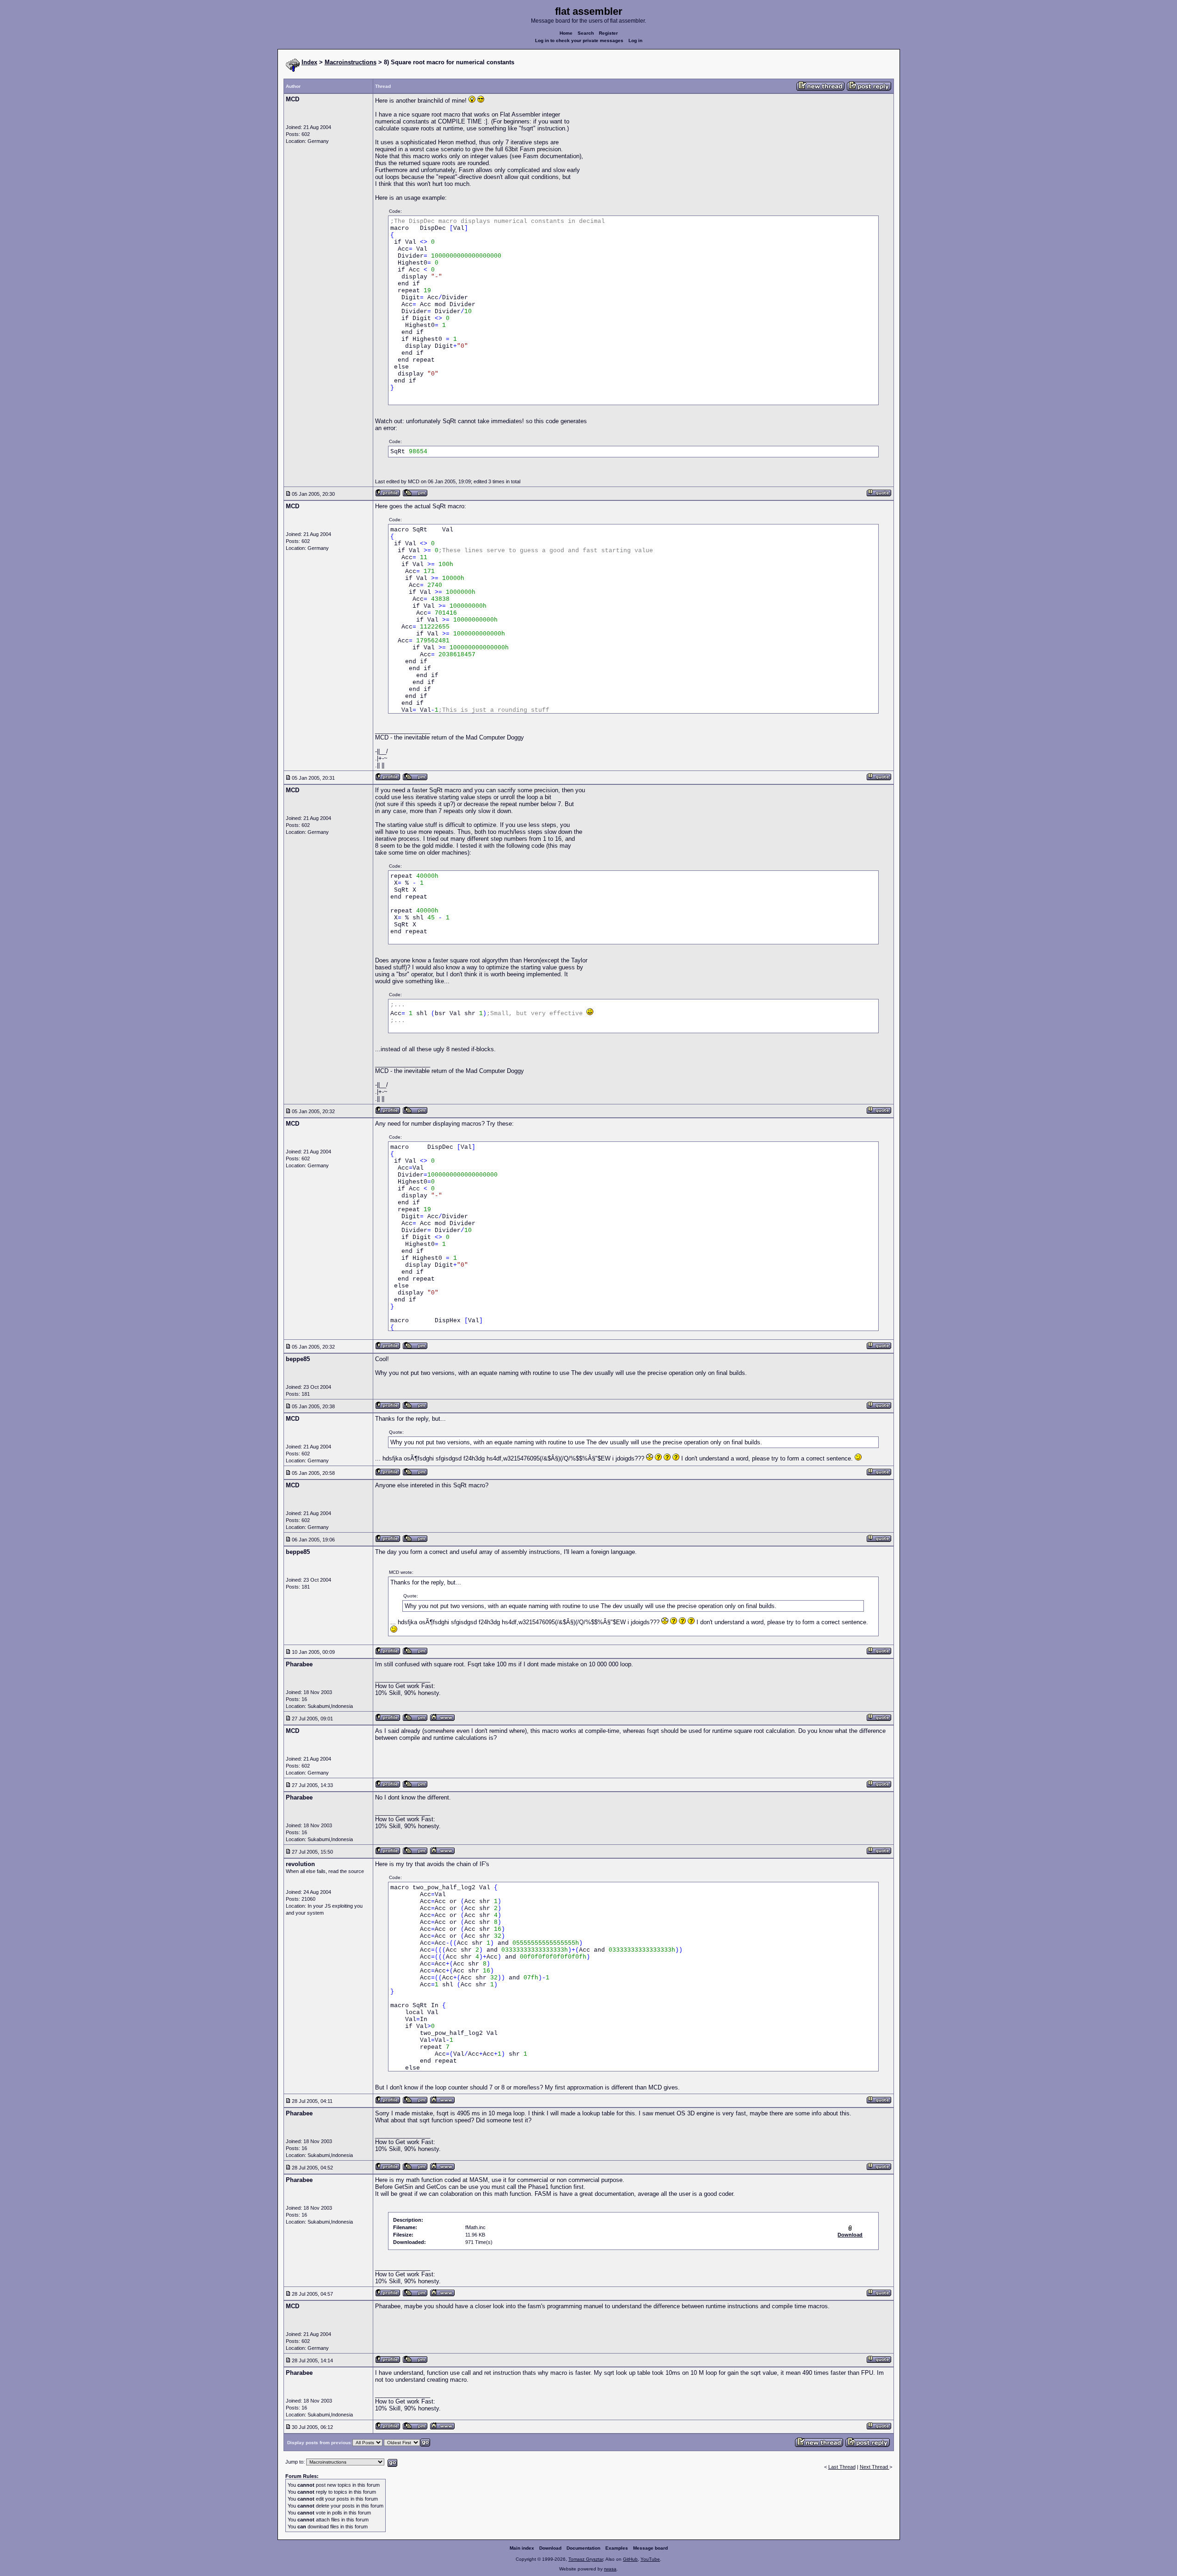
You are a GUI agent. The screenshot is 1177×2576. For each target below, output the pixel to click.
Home (566, 33)
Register (608, 33)
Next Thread (875, 2467)
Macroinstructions (351, 62)
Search (586, 33)
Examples (617, 2548)
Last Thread (842, 2467)
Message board (650, 2548)
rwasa (610, 2569)
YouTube (650, 2559)
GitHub (630, 2559)
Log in (635, 40)
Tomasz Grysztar (586, 2559)
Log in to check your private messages (579, 40)
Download (550, 2548)
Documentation (583, 2548)
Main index (522, 2548)
